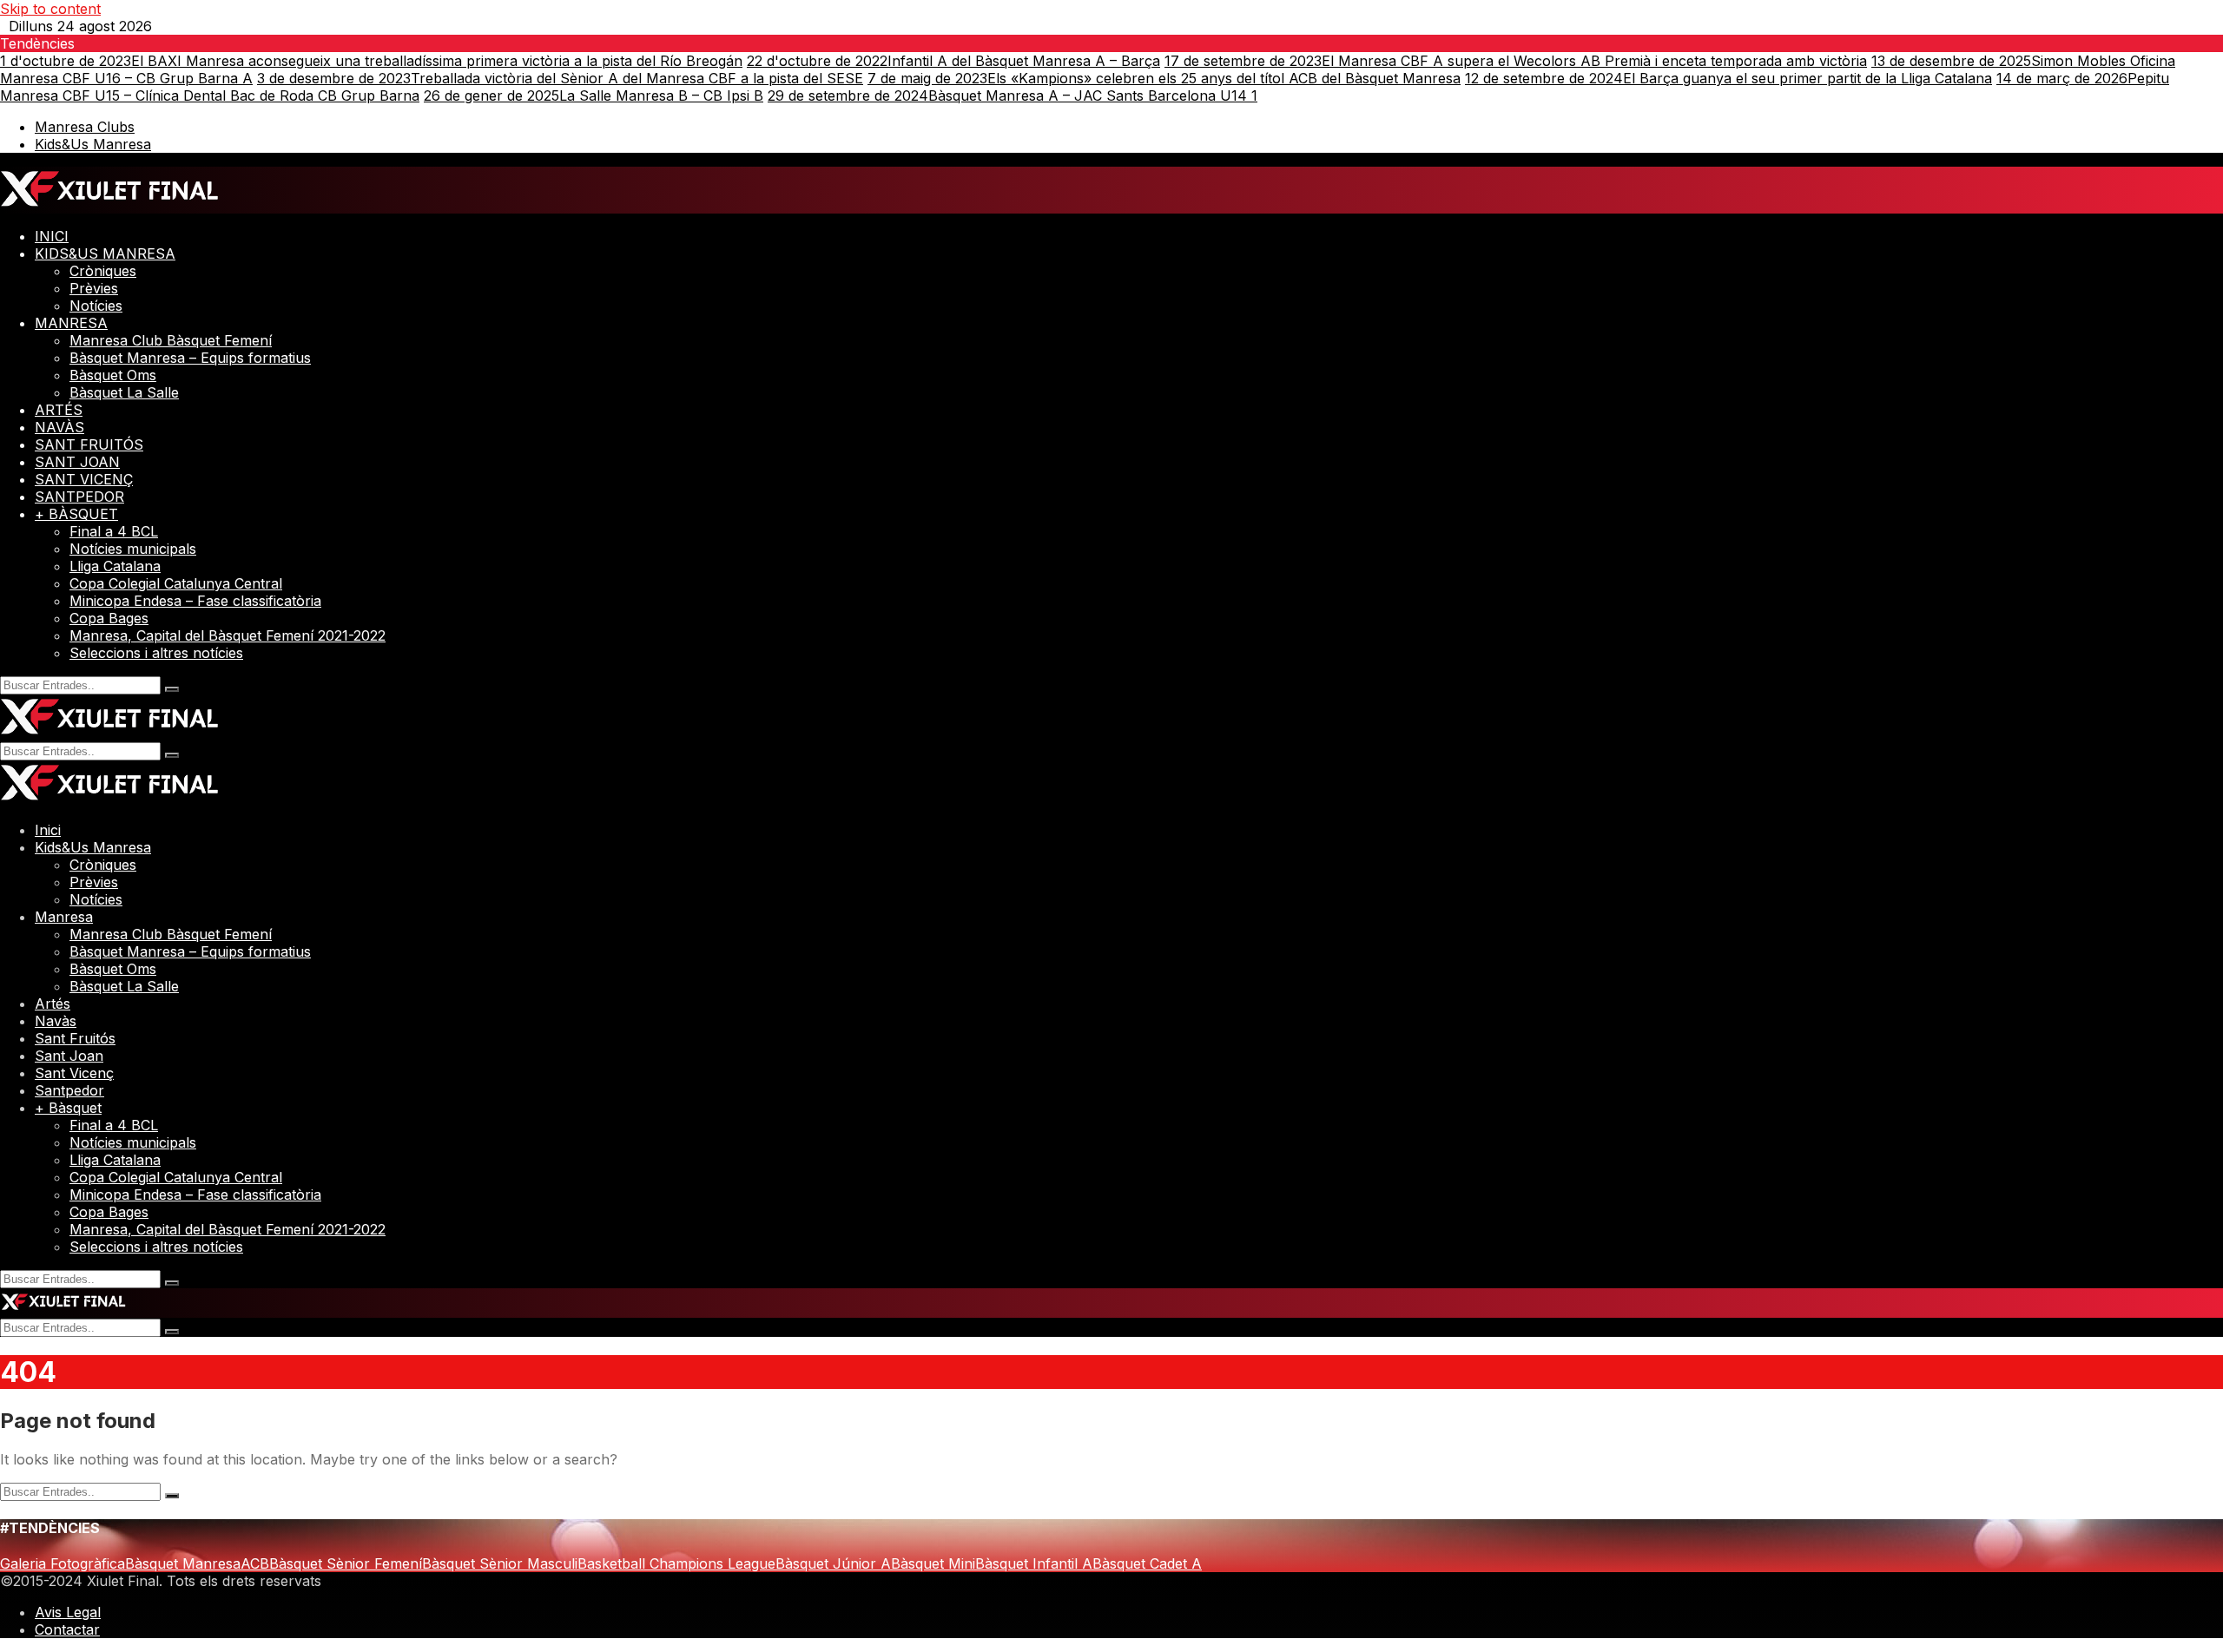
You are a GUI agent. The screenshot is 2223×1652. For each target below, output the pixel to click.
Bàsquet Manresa (183, 1563)
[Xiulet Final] (110, 205)
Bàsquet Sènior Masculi (500, 1563)
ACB (255, 1563)
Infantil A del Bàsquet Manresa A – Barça (953, 61)
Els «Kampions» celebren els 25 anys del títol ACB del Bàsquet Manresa (1164, 78)
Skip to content (50, 9)
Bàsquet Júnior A (833, 1563)
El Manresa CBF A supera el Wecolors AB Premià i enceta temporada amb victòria (1516, 61)
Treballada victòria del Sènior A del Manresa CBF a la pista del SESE (560, 78)
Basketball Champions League (676, 1563)
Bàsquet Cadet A (1147, 1563)
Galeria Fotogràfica (63, 1563)
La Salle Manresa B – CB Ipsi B (594, 95)
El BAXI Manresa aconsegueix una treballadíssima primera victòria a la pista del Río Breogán (371, 61)
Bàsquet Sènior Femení (346, 1563)
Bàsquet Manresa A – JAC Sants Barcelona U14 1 (1013, 95)
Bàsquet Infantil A (1034, 1563)
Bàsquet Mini (933, 1563)
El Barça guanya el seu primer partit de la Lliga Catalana (1728, 78)
